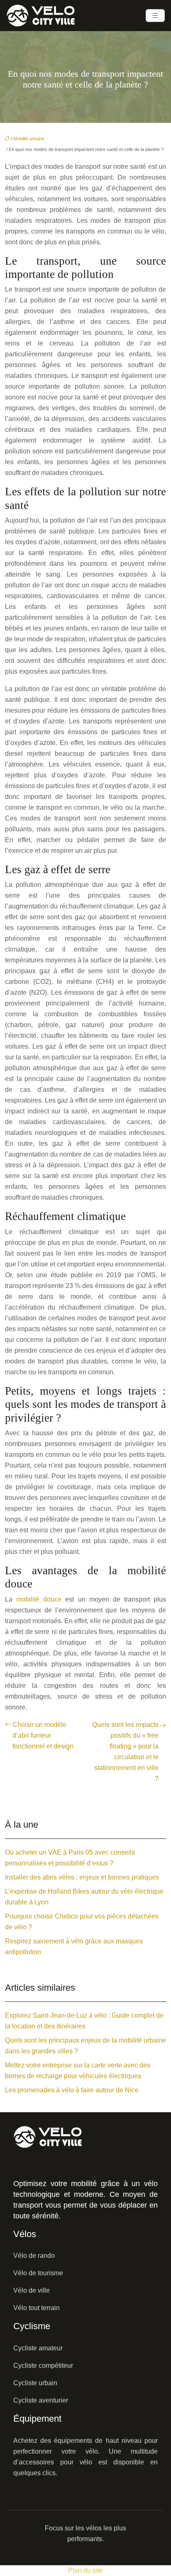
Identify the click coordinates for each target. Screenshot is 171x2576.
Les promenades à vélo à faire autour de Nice (72, 2090)
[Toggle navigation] (155, 16)
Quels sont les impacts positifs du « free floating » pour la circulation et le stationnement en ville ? (125, 1752)
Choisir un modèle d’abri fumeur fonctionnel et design (43, 1735)
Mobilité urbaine (29, 139)
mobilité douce (39, 1599)
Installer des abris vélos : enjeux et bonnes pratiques (82, 1877)
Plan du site (85, 2570)
